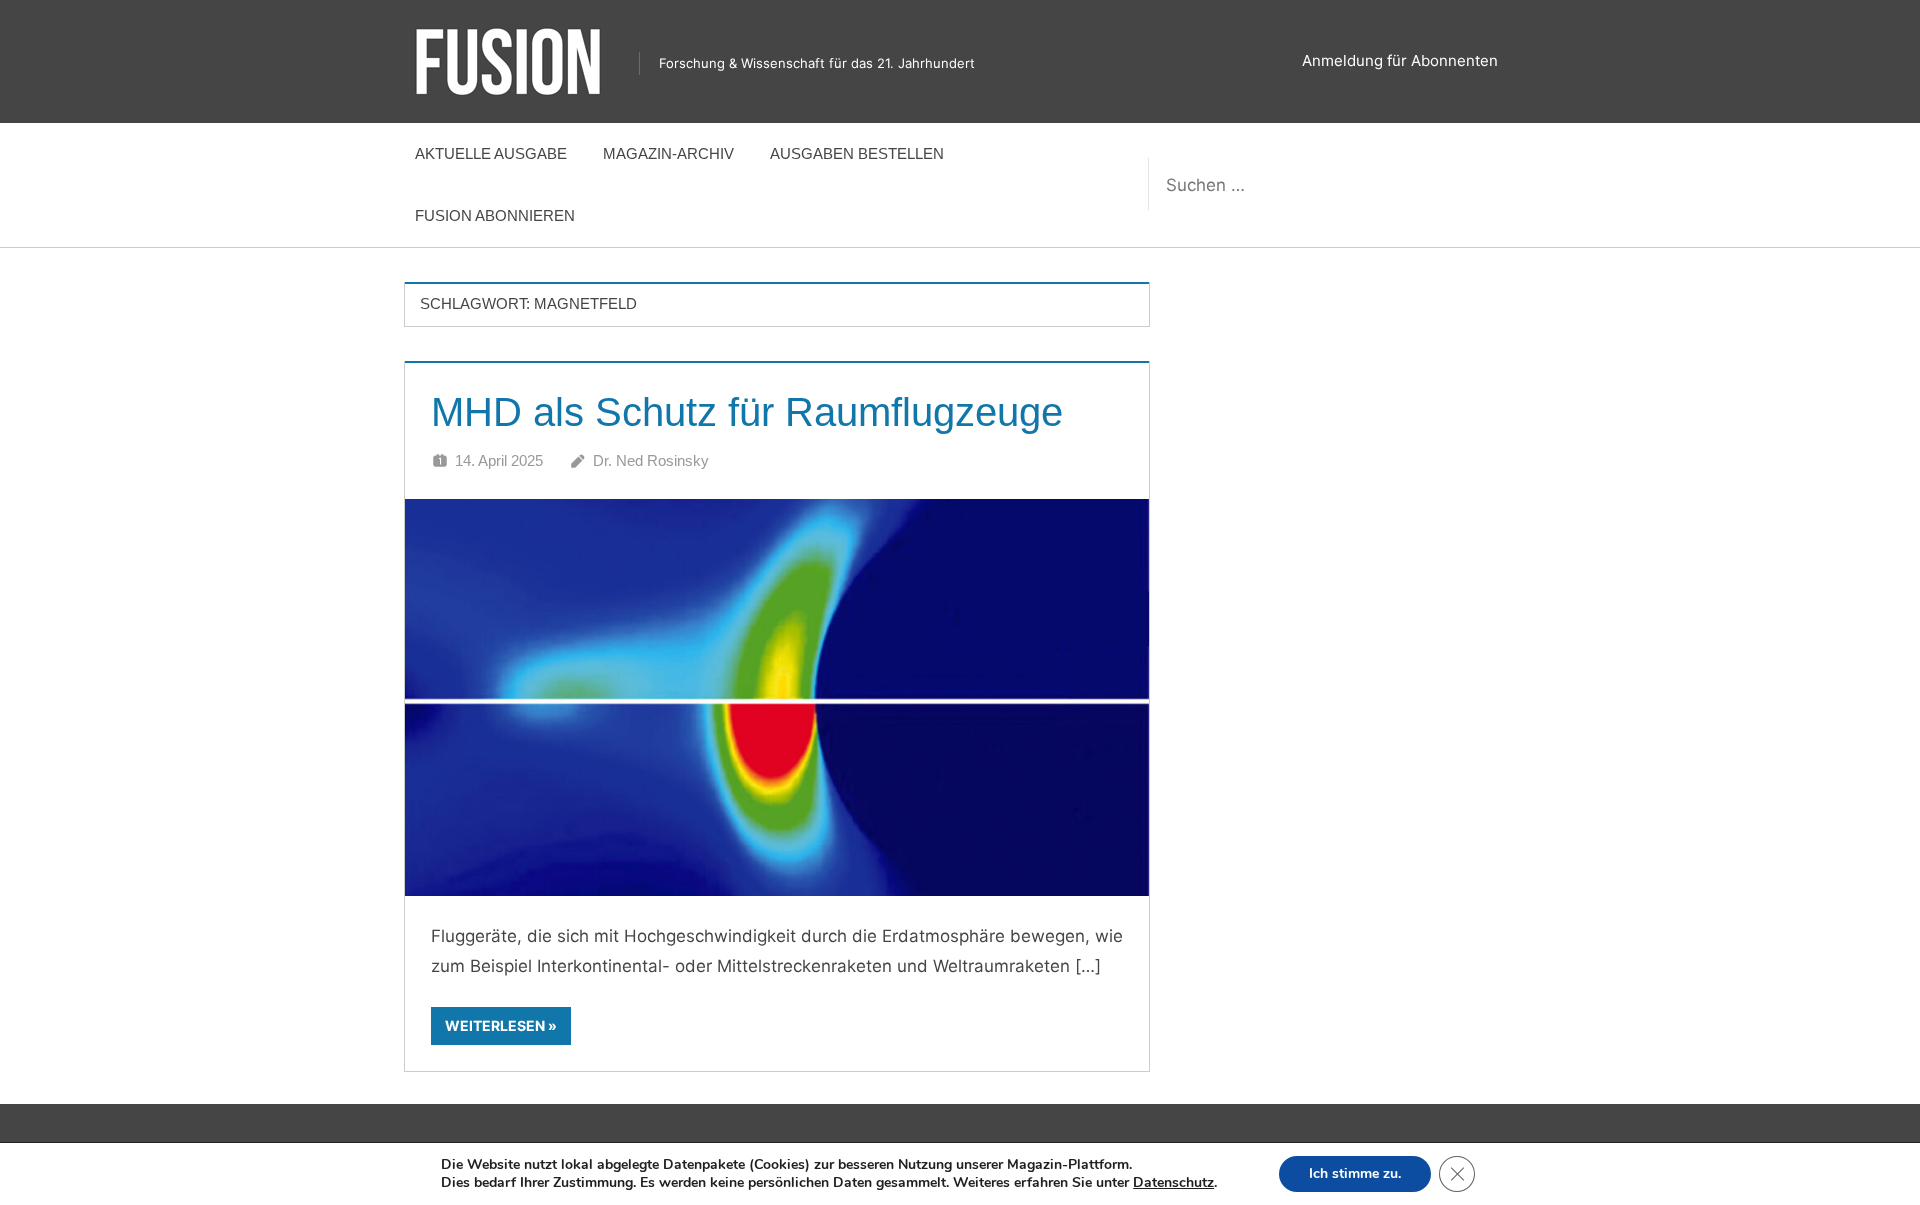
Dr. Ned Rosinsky (651, 460)
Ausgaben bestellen (857, 153)
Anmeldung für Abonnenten (1400, 60)
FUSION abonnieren (495, 215)
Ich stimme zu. (1355, 1173)
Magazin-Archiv (668, 153)
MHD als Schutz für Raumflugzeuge (747, 412)
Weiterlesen (495, 1025)
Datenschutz (1173, 1182)
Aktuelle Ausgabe (491, 153)
